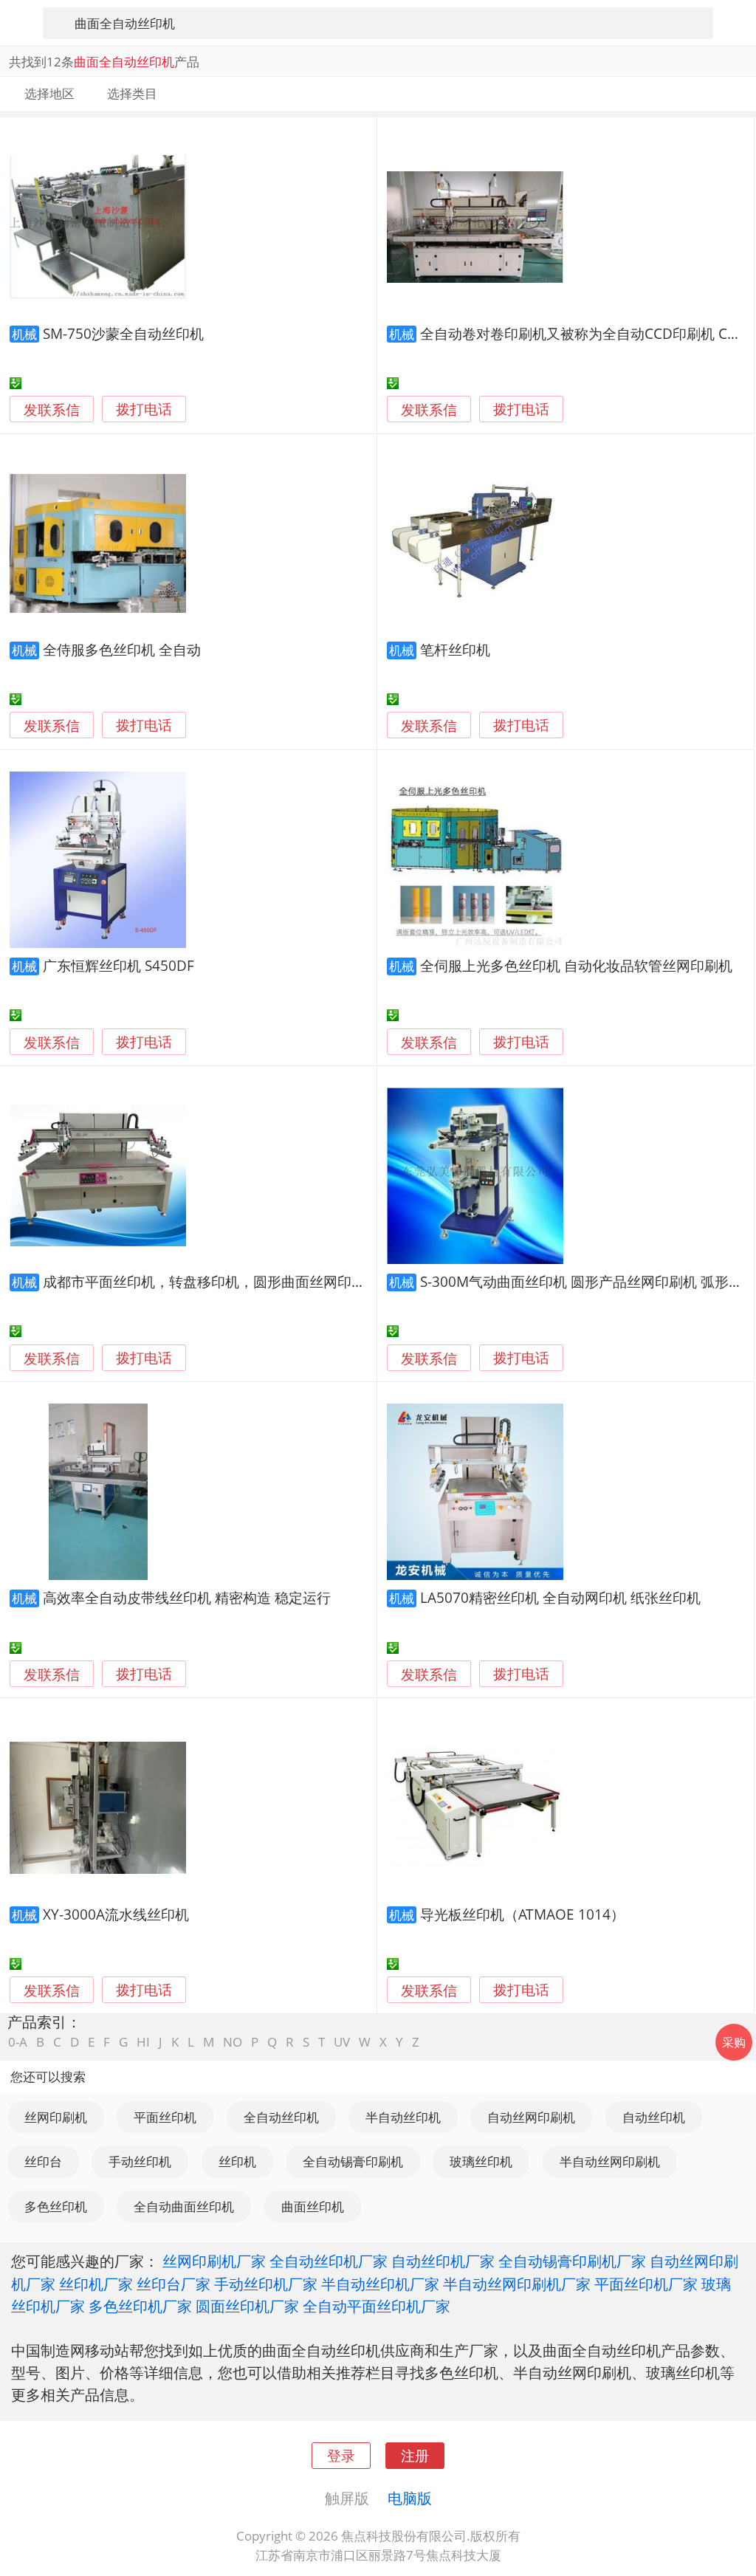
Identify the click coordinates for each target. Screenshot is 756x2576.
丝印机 (237, 2161)
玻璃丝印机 (481, 2161)
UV (342, 2042)
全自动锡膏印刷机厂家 (572, 2261)
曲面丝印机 (313, 2206)
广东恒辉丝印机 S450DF (118, 965)
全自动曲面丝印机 (184, 2206)
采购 (734, 2042)
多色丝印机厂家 (140, 2306)
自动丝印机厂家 (443, 2261)
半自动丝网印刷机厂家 (517, 2284)
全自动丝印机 (281, 2117)
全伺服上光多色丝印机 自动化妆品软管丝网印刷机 (576, 965)
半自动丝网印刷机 (610, 2161)
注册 (415, 2455)
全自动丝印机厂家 (329, 2261)
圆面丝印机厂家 (247, 2306)
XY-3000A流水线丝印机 (116, 1914)
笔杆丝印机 (455, 649)
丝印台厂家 (173, 2284)
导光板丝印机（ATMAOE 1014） (522, 1914)
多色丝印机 (56, 2206)
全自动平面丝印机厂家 (377, 2306)
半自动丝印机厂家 (380, 2284)
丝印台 (43, 2161)
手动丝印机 (140, 2161)
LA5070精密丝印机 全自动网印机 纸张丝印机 (560, 1597)
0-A (18, 2042)
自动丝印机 (654, 2117)
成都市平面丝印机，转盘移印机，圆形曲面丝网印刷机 (211, 1281)
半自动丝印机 (403, 2117)
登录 (341, 2455)
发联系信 (52, 409)
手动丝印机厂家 (266, 2284)
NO (233, 2042)
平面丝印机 (165, 2117)
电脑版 (410, 2498)
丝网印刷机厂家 (214, 2261)
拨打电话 (144, 409)
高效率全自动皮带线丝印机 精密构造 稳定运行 (187, 1597)
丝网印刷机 (56, 2117)
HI (143, 2042)
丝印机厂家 (96, 2284)
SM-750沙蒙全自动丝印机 (123, 333)
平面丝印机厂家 (646, 2284)
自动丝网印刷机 (531, 2117)
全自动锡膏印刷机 (353, 2161)
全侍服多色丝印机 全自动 (122, 649)
